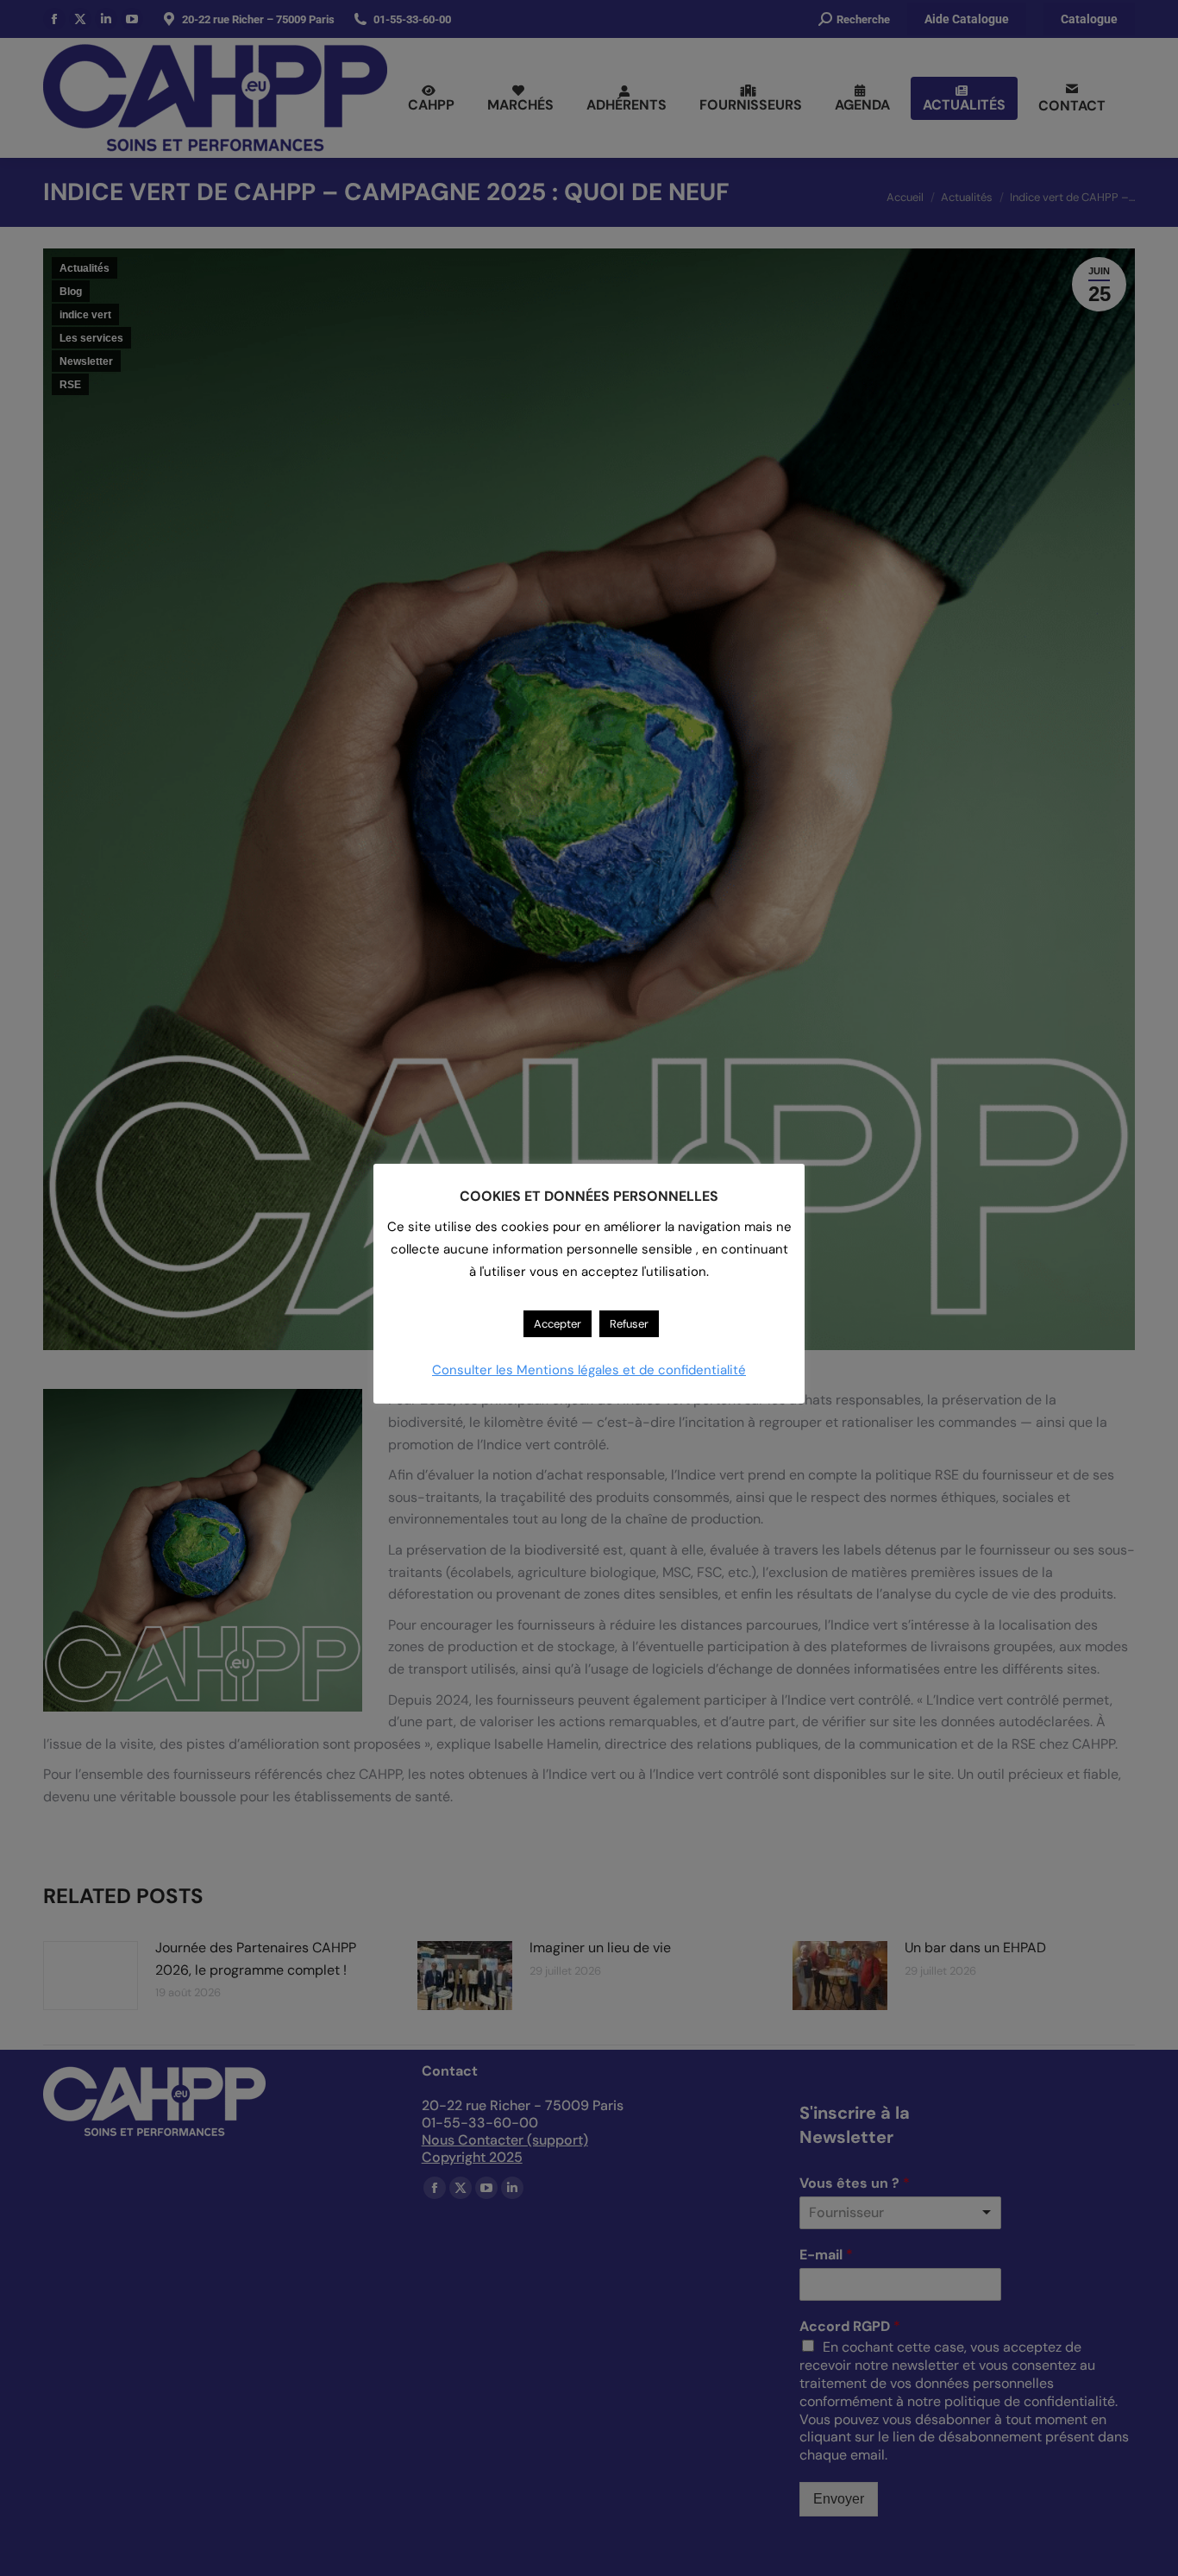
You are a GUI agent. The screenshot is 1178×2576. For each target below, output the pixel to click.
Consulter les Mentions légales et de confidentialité (589, 1370)
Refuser (629, 1324)
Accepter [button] (558, 1324)
